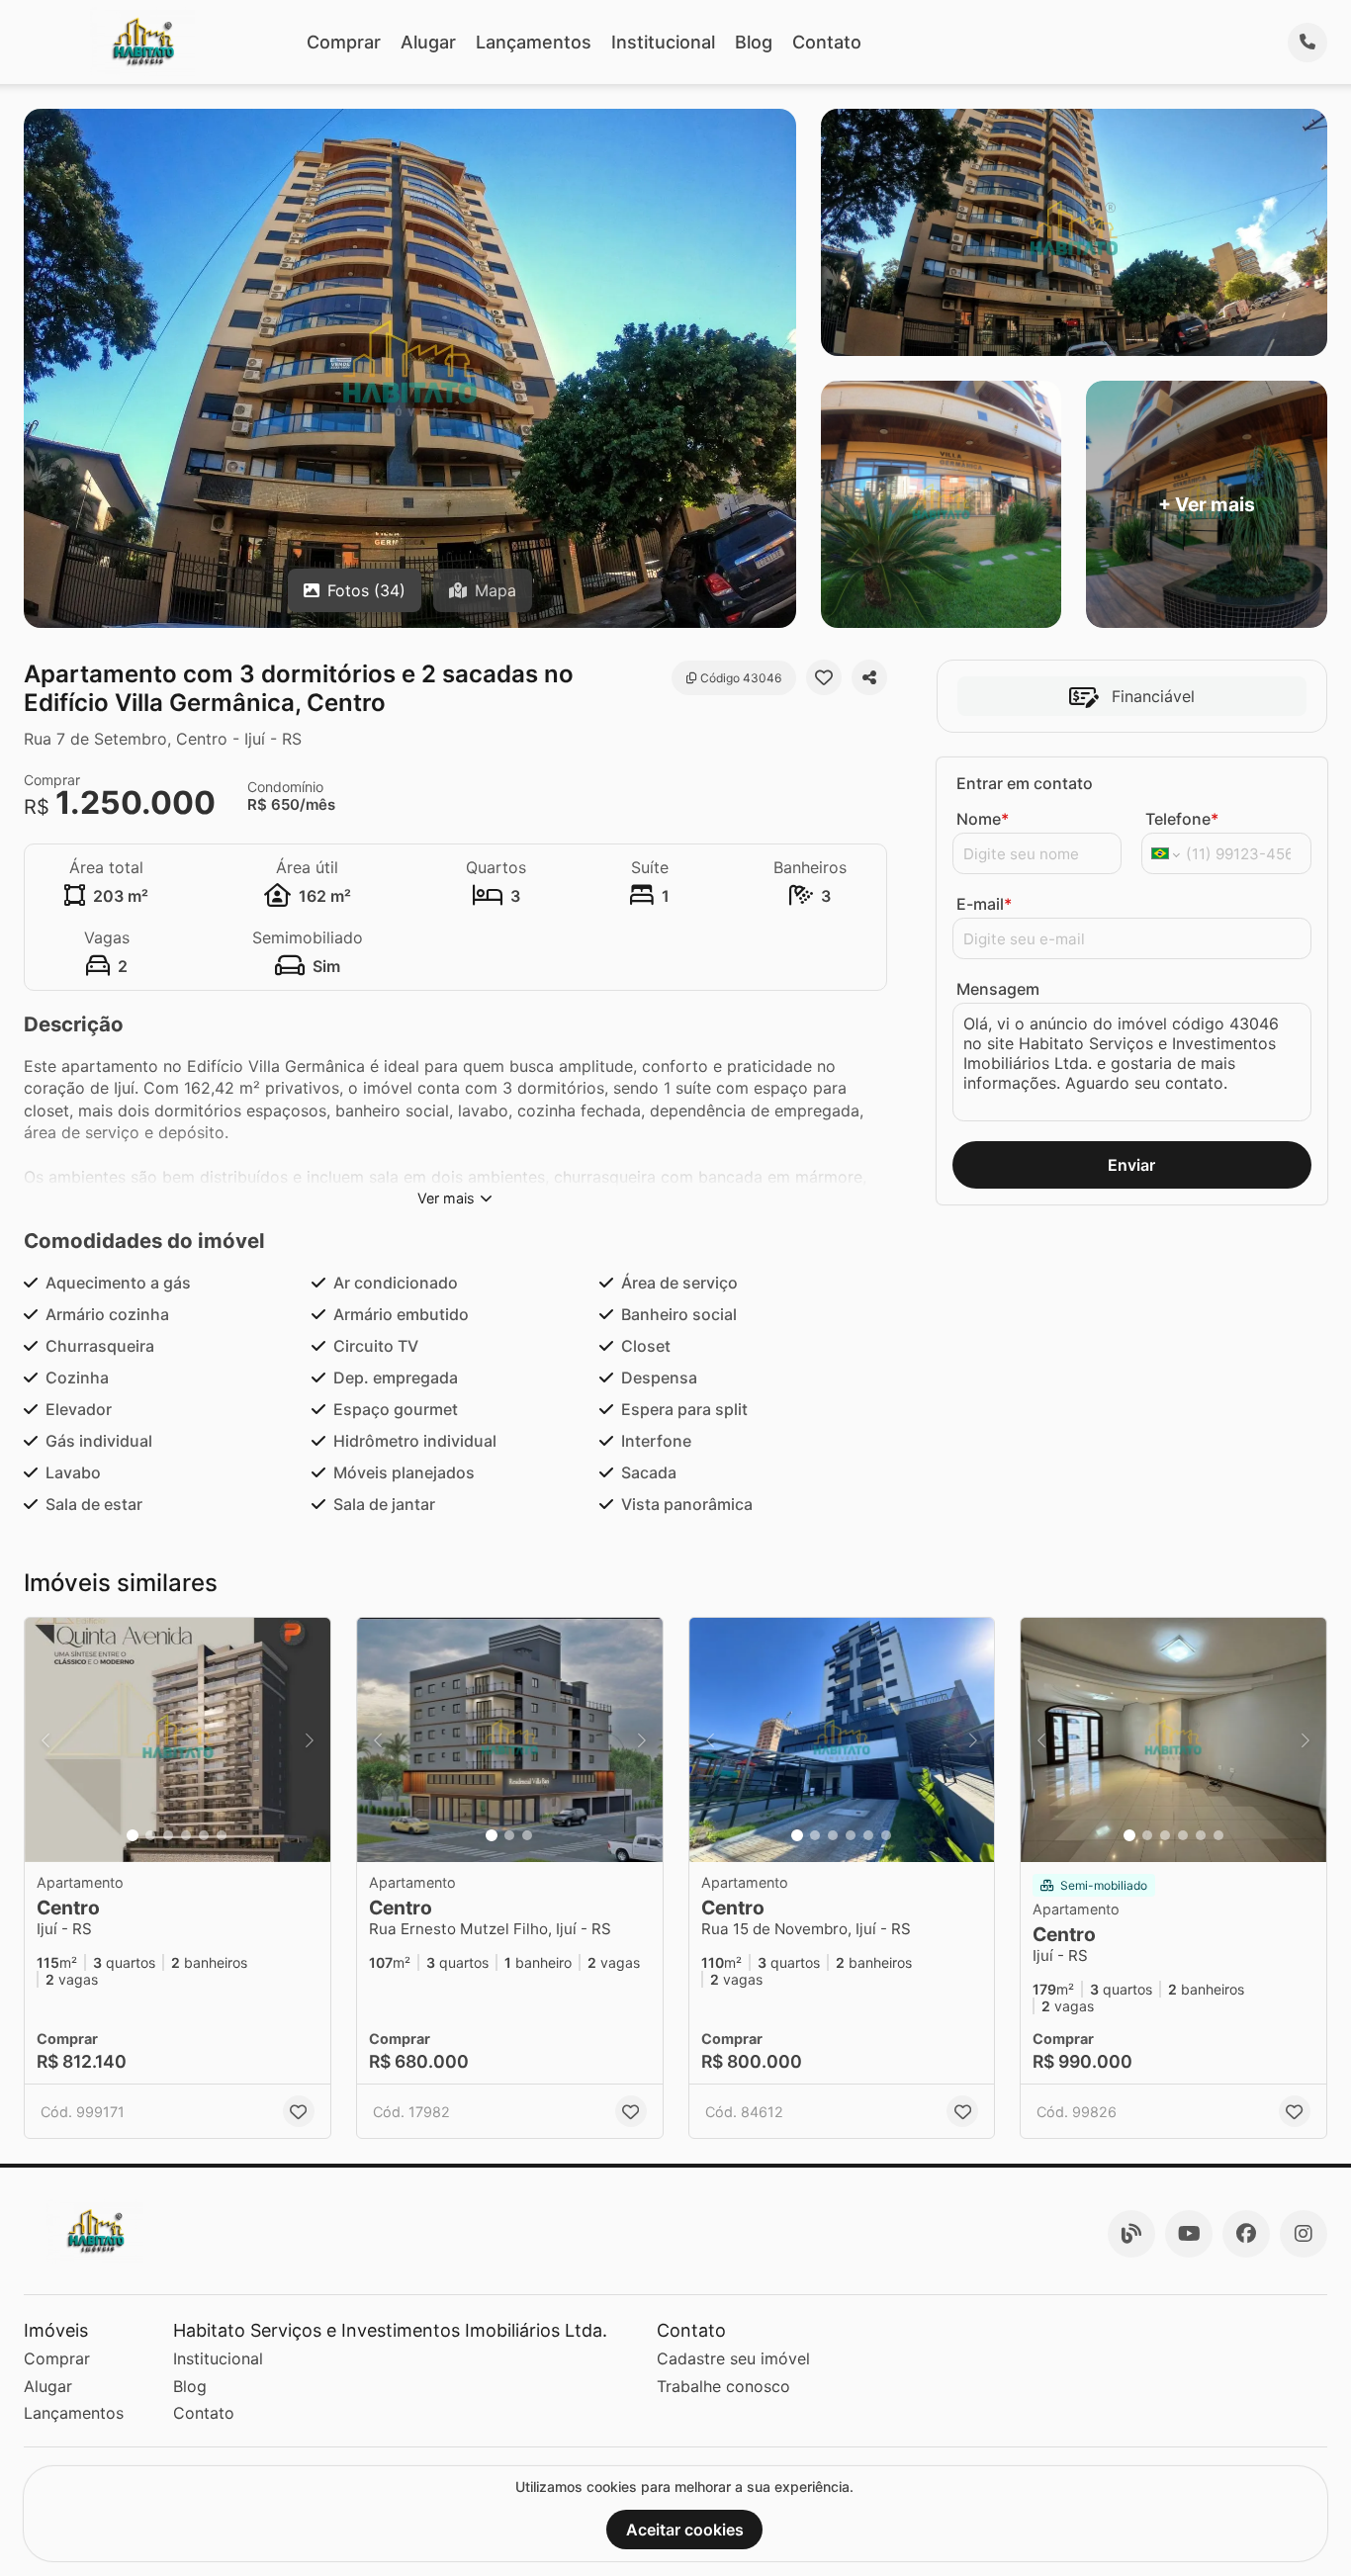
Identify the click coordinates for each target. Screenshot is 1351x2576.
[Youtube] (1189, 2234)
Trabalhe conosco (723, 2386)
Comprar (344, 42)
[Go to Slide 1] (133, 1835)
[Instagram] (1304, 2234)
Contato (827, 42)
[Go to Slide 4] (186, 1835)
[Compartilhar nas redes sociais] (869, 677)
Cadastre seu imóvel (733, 2358)
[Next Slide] (310, 1740)
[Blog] (1131, 2234)
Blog (754, 42)
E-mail (984, 904)
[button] (178, 1740)
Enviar (1131, 1165)
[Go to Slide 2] (150, 1835)
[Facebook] (1246, 2234)
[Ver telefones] (1307, 43)
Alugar (428, 42)
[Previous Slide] (45, 1740)
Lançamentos (534, 42)
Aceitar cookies (685, 2530)
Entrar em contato (1025, 783)
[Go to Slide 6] (222, 1835)
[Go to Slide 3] (168, 1835)
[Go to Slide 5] (204, 1835)
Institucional (663, 42)
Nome (983, 819)
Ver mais (446, 1198)
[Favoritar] (824, 677)
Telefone (1182, 819)
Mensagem (998, 989)
